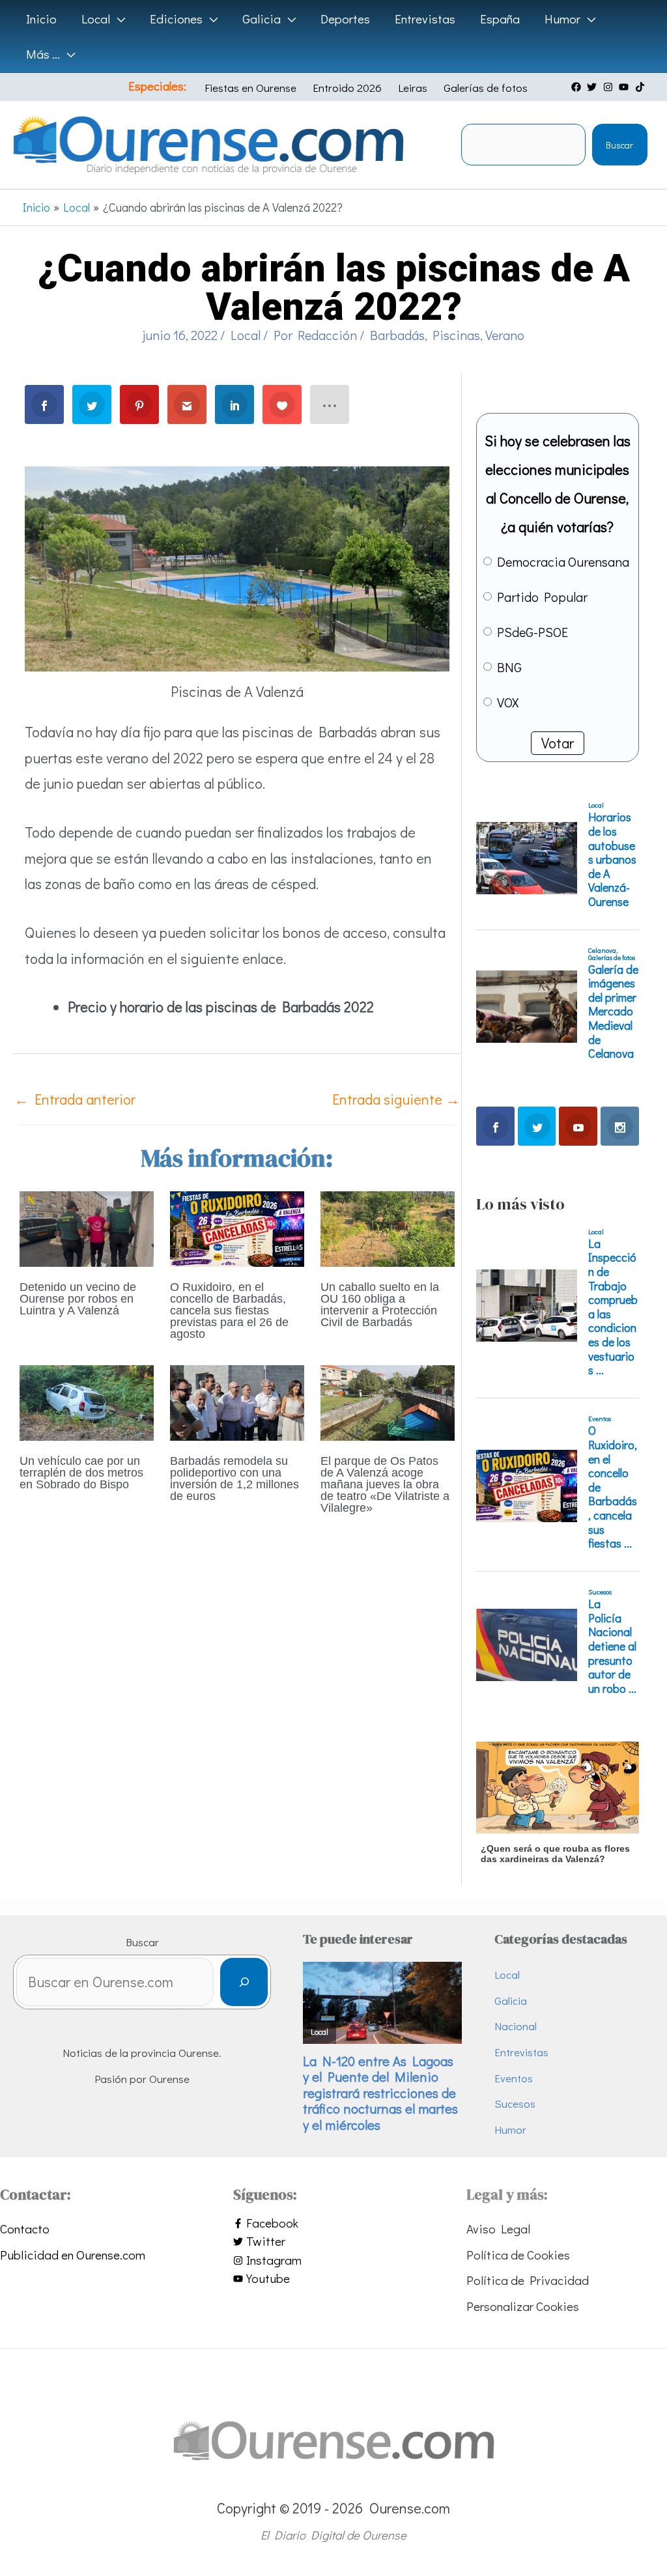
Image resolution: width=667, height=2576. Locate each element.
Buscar (619, 145)
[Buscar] (244, 1982)
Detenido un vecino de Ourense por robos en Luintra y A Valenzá (78, 1299)
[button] (118, 19)
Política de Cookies (518, 2255)
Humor (510, 2130)
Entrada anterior (75, 1099)
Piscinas (456, 335)
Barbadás (397, 335)
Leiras (413, 88)
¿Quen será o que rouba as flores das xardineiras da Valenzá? (555, 1854)
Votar (558, 743)
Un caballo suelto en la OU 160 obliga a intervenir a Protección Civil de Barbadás (380, 1305)
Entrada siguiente (396, 1099)
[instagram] (610, 87)
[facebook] (578, 87)
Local (246, 335)
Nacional (516, 2026)
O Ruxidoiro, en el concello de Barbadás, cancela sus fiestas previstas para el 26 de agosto (229, 1310)
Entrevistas (521, 2052)
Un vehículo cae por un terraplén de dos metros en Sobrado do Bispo (81, 1473)
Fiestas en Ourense (250, 88)
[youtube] (625, 87)
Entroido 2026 (347, 88)
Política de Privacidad (528, 2280)
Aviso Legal (498, 2229)
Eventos (514, 2078)
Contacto (25, 2229)
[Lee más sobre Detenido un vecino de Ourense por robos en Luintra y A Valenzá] (87, 1227)
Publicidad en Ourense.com (73, 2255)
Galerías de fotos (486, 88)
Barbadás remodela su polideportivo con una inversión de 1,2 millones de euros (234, 1479)
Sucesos (515, 2103)
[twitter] (593, 87)
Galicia (511, 2001)
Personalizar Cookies (523, 2306)
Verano (505, 335)
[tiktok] (642, 87)
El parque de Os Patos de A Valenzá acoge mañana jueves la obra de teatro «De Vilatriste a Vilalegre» (385, 1484)
